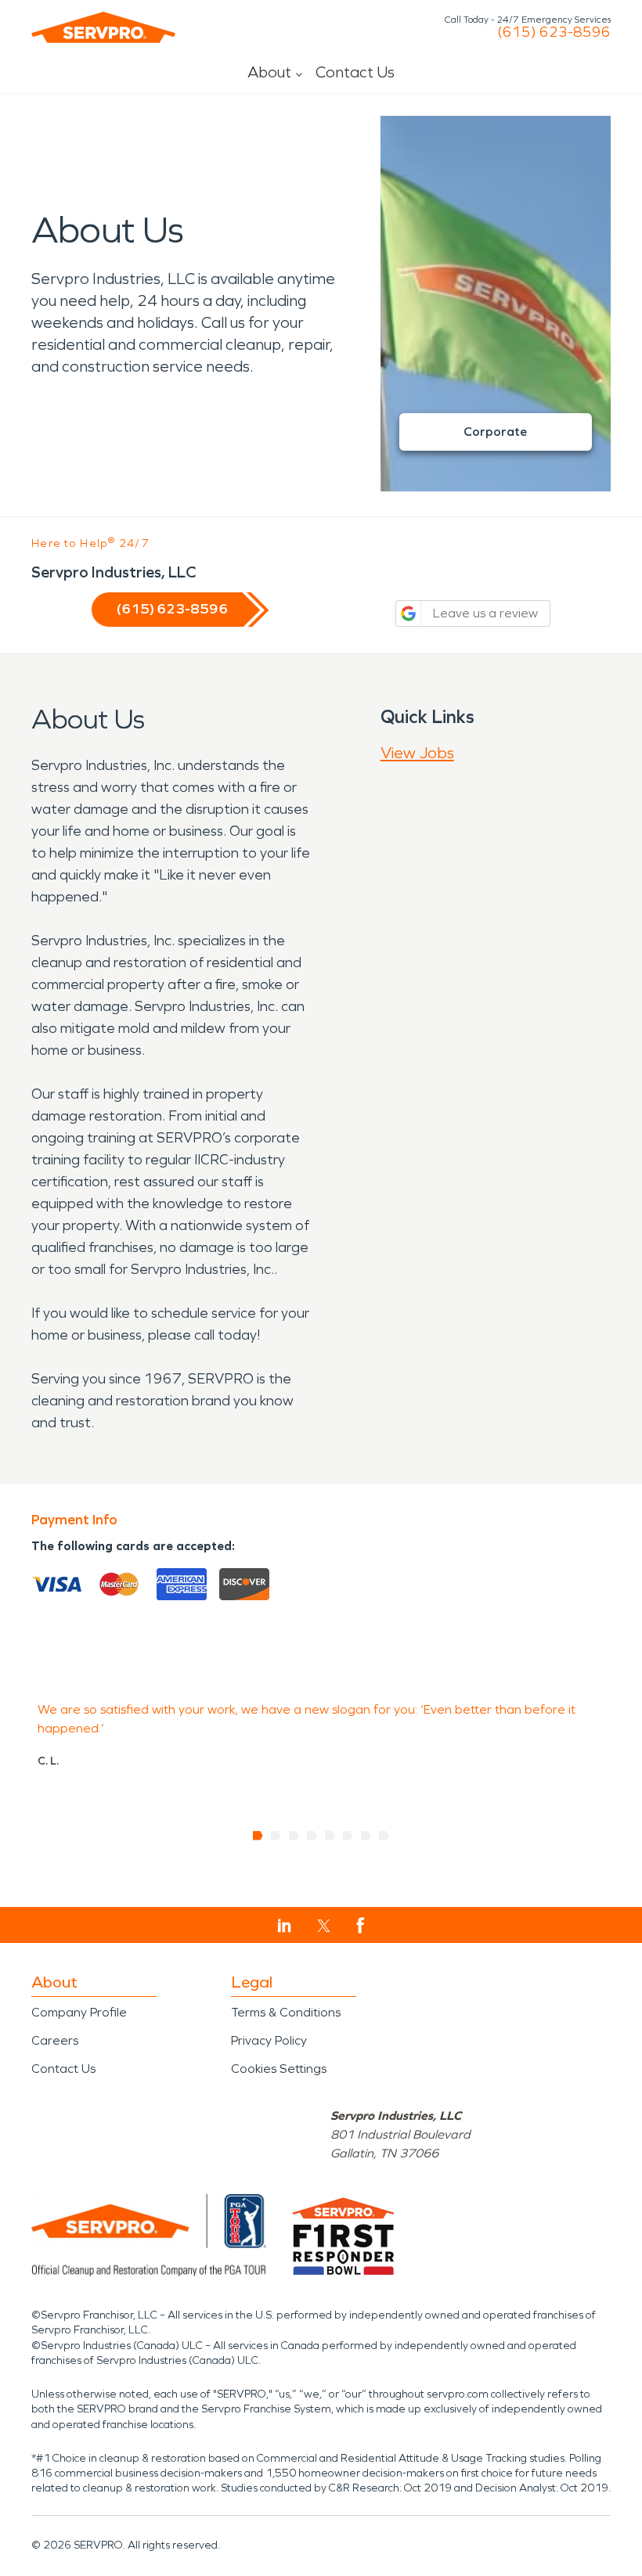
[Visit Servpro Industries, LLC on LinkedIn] (285, 1926)
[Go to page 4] (312, 1836)
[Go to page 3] (294, 1836)
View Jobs (417, 753)
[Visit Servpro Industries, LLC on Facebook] (361, 1925)
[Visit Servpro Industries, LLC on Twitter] (324, 1926)
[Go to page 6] (348, 1836)
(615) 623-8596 (554, 32)
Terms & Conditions (286, 2012)
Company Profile (79, 2012)
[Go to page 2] (276, 1836)
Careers (55, 2040)
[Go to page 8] (384, 1836)
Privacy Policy (269, 2040)
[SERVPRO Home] (103, 27)
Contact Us (355, 72)
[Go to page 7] (366, 1836)
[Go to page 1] (258, 1836)
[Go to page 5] (330, 1836)
